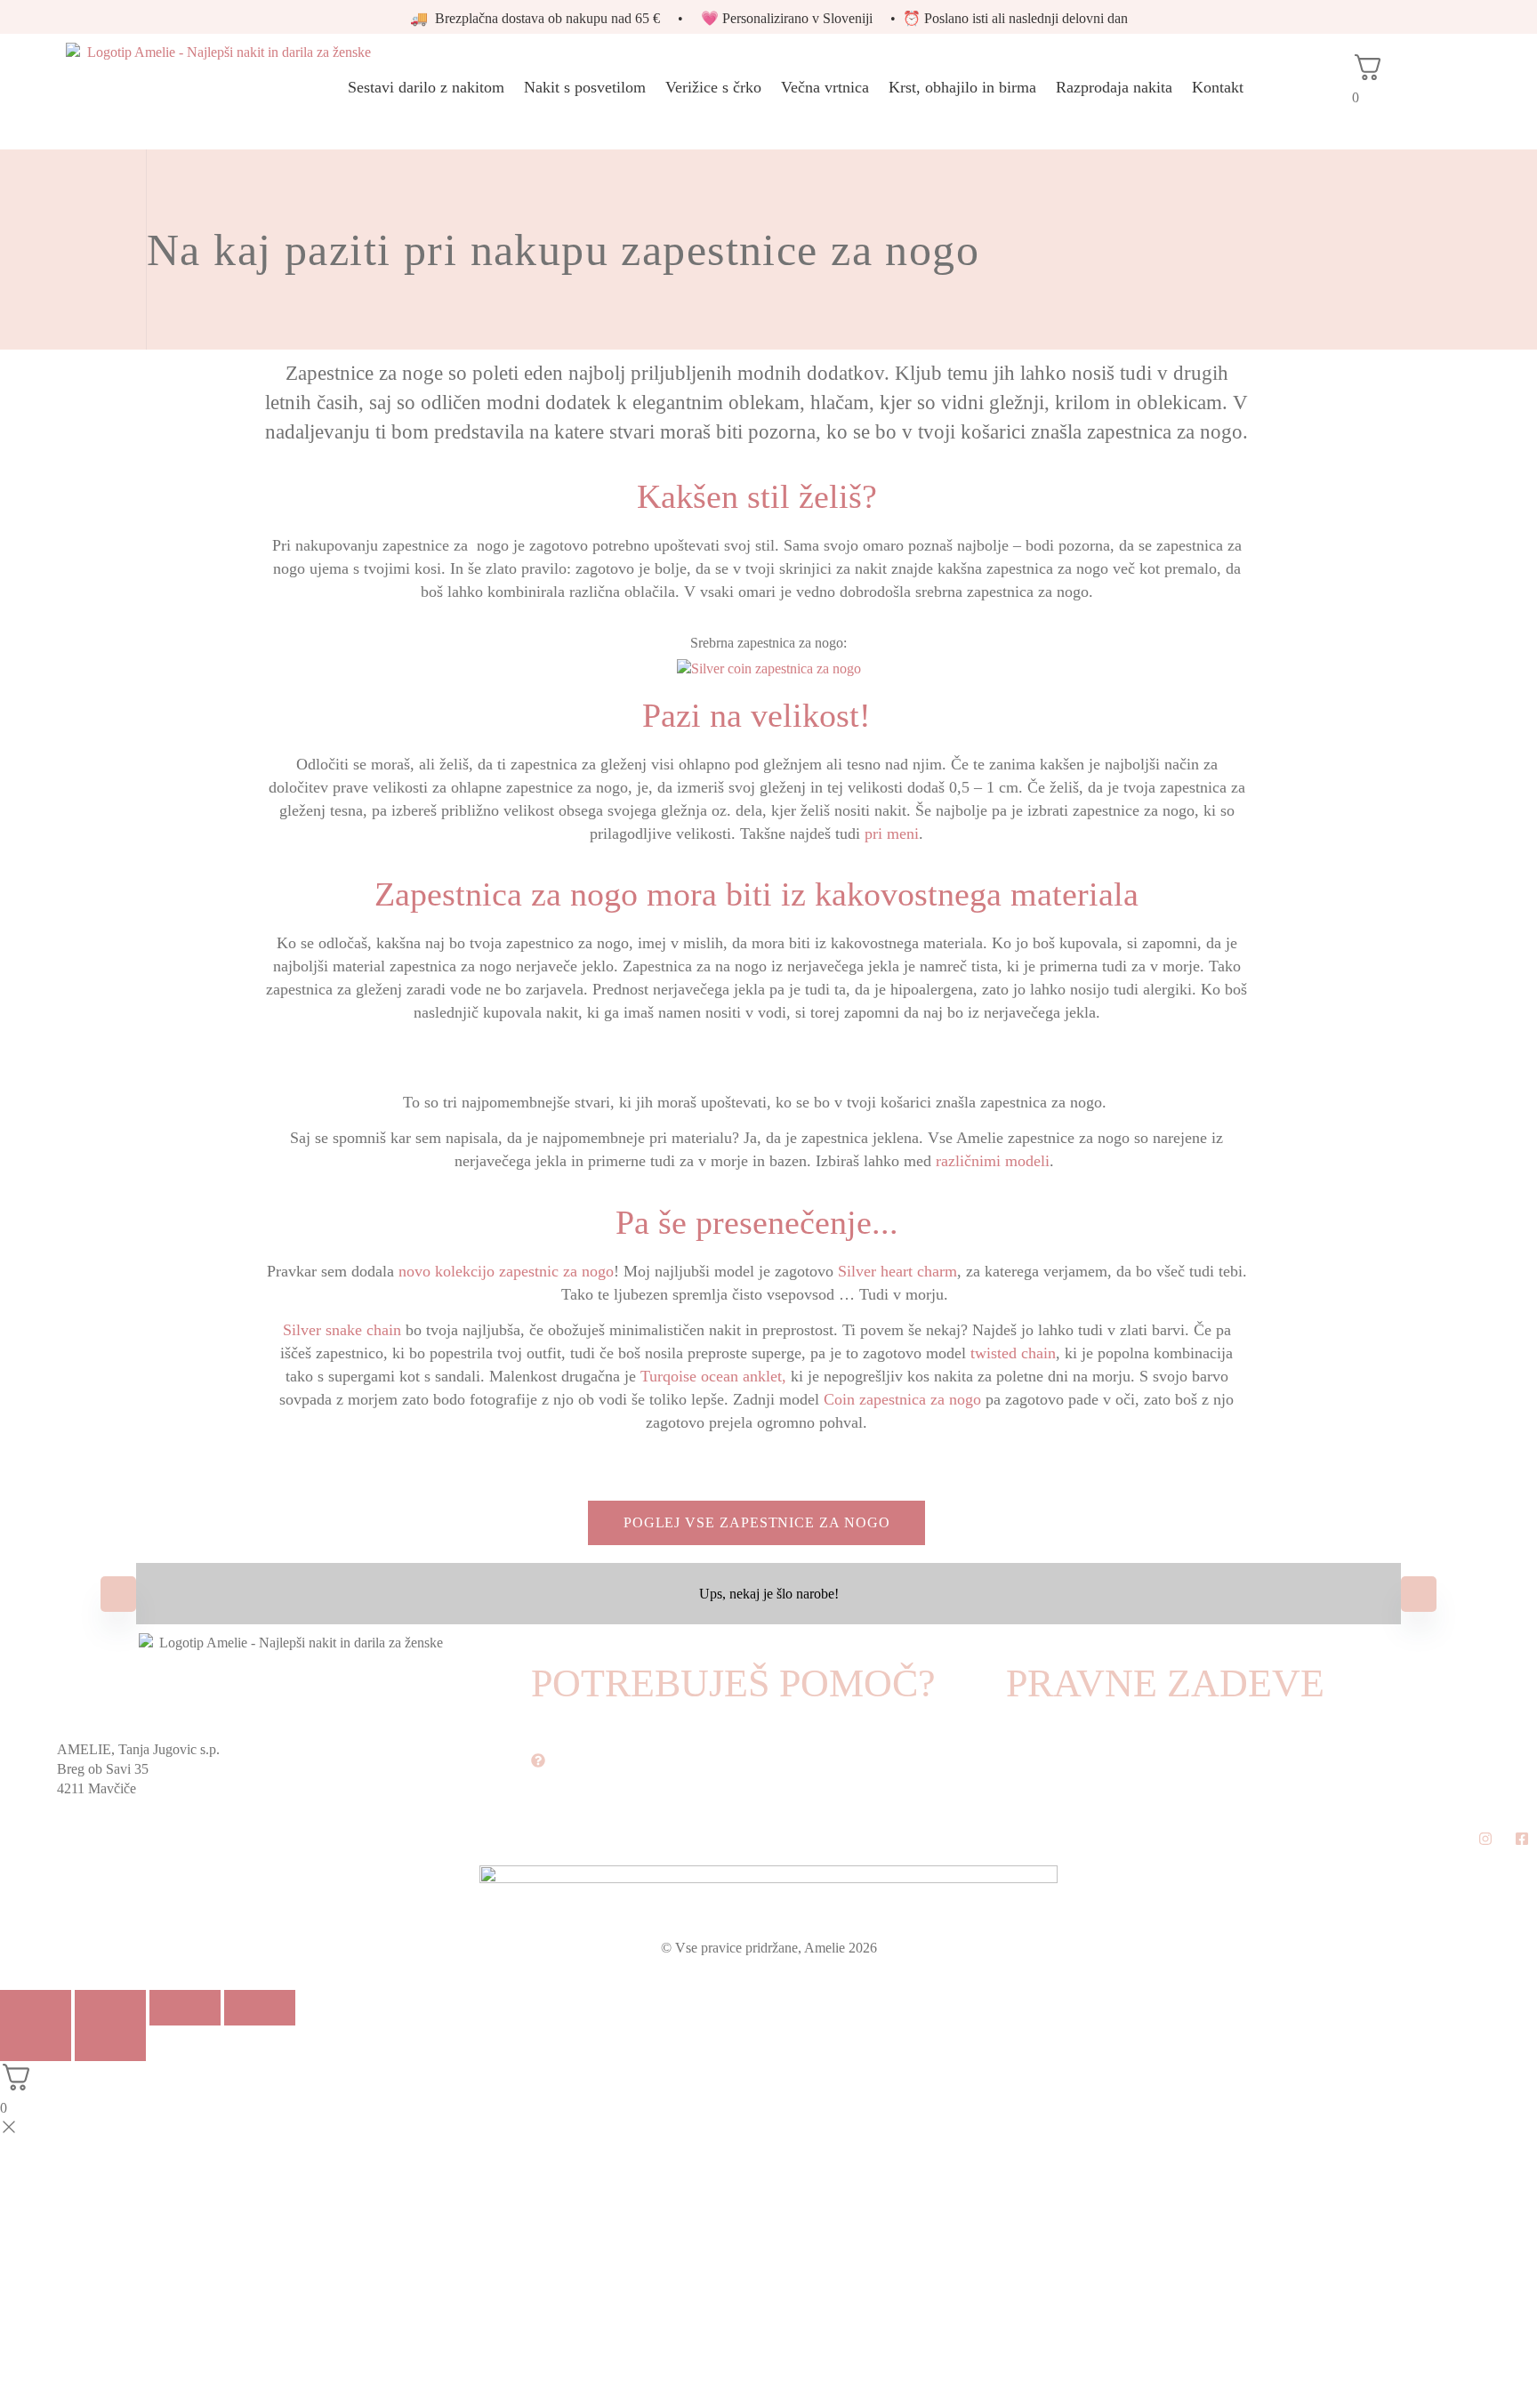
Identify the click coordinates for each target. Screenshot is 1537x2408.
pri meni (892, 834)
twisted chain (1013, 1353)
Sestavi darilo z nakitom (426, 87)
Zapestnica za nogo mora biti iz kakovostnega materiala (756, 894)
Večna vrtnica (825, 87)
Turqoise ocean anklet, (713, 1376)
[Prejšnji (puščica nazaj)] (36, 2043)
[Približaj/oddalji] (36, 2008)
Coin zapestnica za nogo (902, 1399)
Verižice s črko (713, 87)
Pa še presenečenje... (757, 1222)
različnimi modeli (993, 1161)
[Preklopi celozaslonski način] (110, 2008)
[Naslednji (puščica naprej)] (110, 2043)
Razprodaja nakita (1114, 87)
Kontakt (1218, 87)
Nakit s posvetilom (585, 87)
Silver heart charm (897, 1271)
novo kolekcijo (449, 1271)
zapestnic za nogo (556, 1271)
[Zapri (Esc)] (260, 2008)
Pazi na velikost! (756, 715)
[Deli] (185, 2008)
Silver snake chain (344, 1330)
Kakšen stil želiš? (757, 496)
